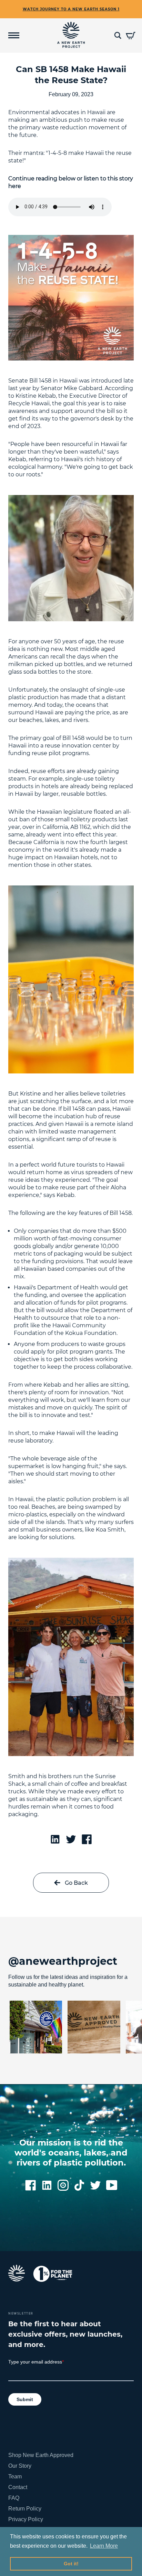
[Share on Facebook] (87, 1839)
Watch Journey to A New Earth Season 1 (71, 9)
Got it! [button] (71, 2564)
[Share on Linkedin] (55, 1839)
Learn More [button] (104, 2546)
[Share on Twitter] (71, 1839)
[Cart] (131, 35)
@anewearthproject (63, 1961)
